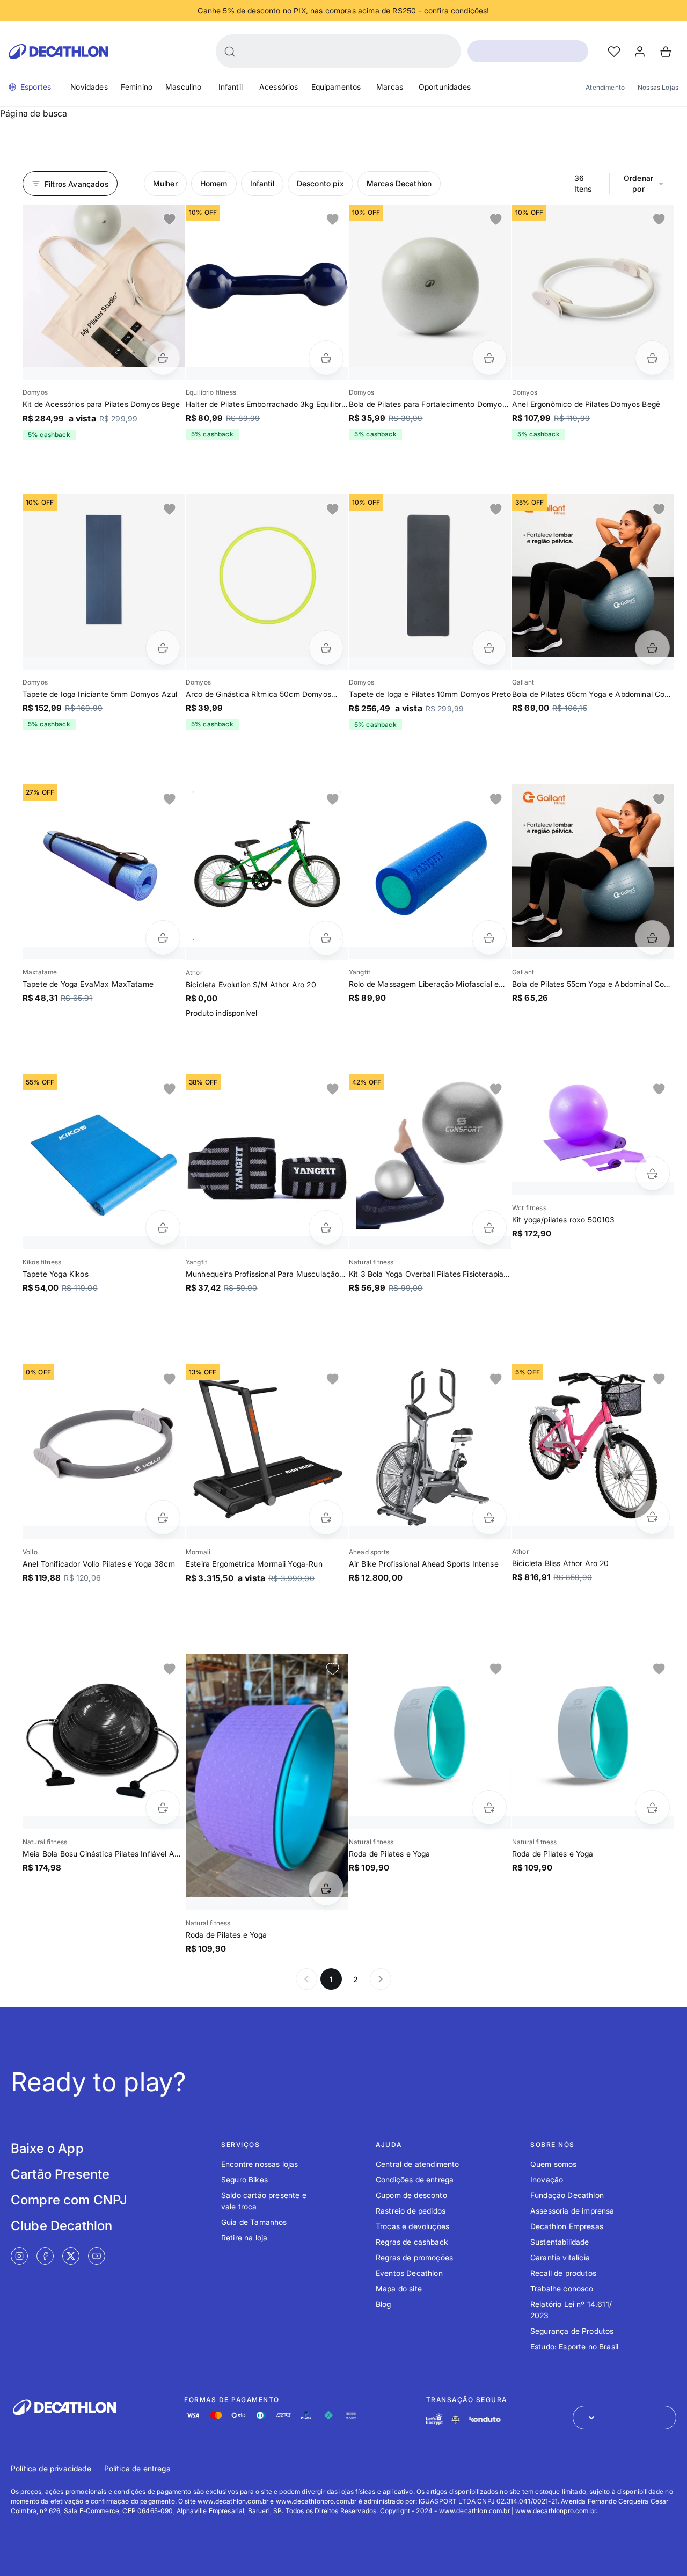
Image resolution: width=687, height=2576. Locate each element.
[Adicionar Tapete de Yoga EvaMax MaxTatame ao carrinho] (163, 938)
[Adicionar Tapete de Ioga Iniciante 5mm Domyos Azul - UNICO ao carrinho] (163, 648)
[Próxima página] (381, 1979)
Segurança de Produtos (572, 2331)
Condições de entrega (415, 2180)
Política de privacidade (51, 2468)
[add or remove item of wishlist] (170, 220)
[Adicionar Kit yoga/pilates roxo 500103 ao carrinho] (652, 1173)
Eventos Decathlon (409, 2273)
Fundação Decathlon (567, 2195)
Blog (383, 2304)
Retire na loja (244, 2237)
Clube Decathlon (61, 2226)
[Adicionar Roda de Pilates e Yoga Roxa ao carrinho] (326, 1889)
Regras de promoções (414, 2257)
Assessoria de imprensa (572, 2211)
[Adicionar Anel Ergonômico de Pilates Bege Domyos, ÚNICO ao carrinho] (652, 358)
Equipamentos (336, 87)
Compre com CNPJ (69, 2200)
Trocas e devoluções (412, 2226)
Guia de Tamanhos (254, 2222)
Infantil (231, 87)
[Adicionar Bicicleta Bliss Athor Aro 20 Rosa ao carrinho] (652, 1517)
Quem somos (554, 2164)
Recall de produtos (563, 2273)
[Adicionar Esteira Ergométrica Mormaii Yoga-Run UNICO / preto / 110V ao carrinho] (326, 1518)
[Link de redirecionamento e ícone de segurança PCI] (456, 2419)
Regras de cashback (412, 2242)
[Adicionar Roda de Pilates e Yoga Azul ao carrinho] (652, 1807)
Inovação (547, 2180)
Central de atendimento (418, 2164)
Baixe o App (47, 2148)
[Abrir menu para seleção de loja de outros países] (624, 2418)
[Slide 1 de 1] (104, 286)
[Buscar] (230, 52)
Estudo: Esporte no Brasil (574, 2346)
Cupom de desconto (411, 2195)
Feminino (137, 87)
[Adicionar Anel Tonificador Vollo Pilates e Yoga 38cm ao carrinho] (163, 1518)
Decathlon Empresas (567, 2226)
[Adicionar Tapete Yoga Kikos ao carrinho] (163, 1228)
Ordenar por (638, 183)
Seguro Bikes (244, 2180)
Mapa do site (399, 2288)
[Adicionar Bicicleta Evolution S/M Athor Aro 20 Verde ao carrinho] (326, 938)
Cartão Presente (60, 2174)
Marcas (390, 87)
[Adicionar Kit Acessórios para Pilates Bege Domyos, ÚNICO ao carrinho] (163, 358)
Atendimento (605, 87)
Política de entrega (137, 2468)
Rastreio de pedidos (411, 2211)
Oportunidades (445, 87)
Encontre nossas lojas (260, 2164)
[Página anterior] (306, 1979)
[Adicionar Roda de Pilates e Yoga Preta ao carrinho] (489, 1807)
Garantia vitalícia (560, 2257)
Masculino (183, 87)
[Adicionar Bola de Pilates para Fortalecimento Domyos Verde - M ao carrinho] (489, 358)
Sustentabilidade (560, 2242)
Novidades (89, 87)
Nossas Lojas (658, 87)
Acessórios (279, 87)
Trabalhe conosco (562, 2288)
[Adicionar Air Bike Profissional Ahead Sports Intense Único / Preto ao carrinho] (489, 1518)
